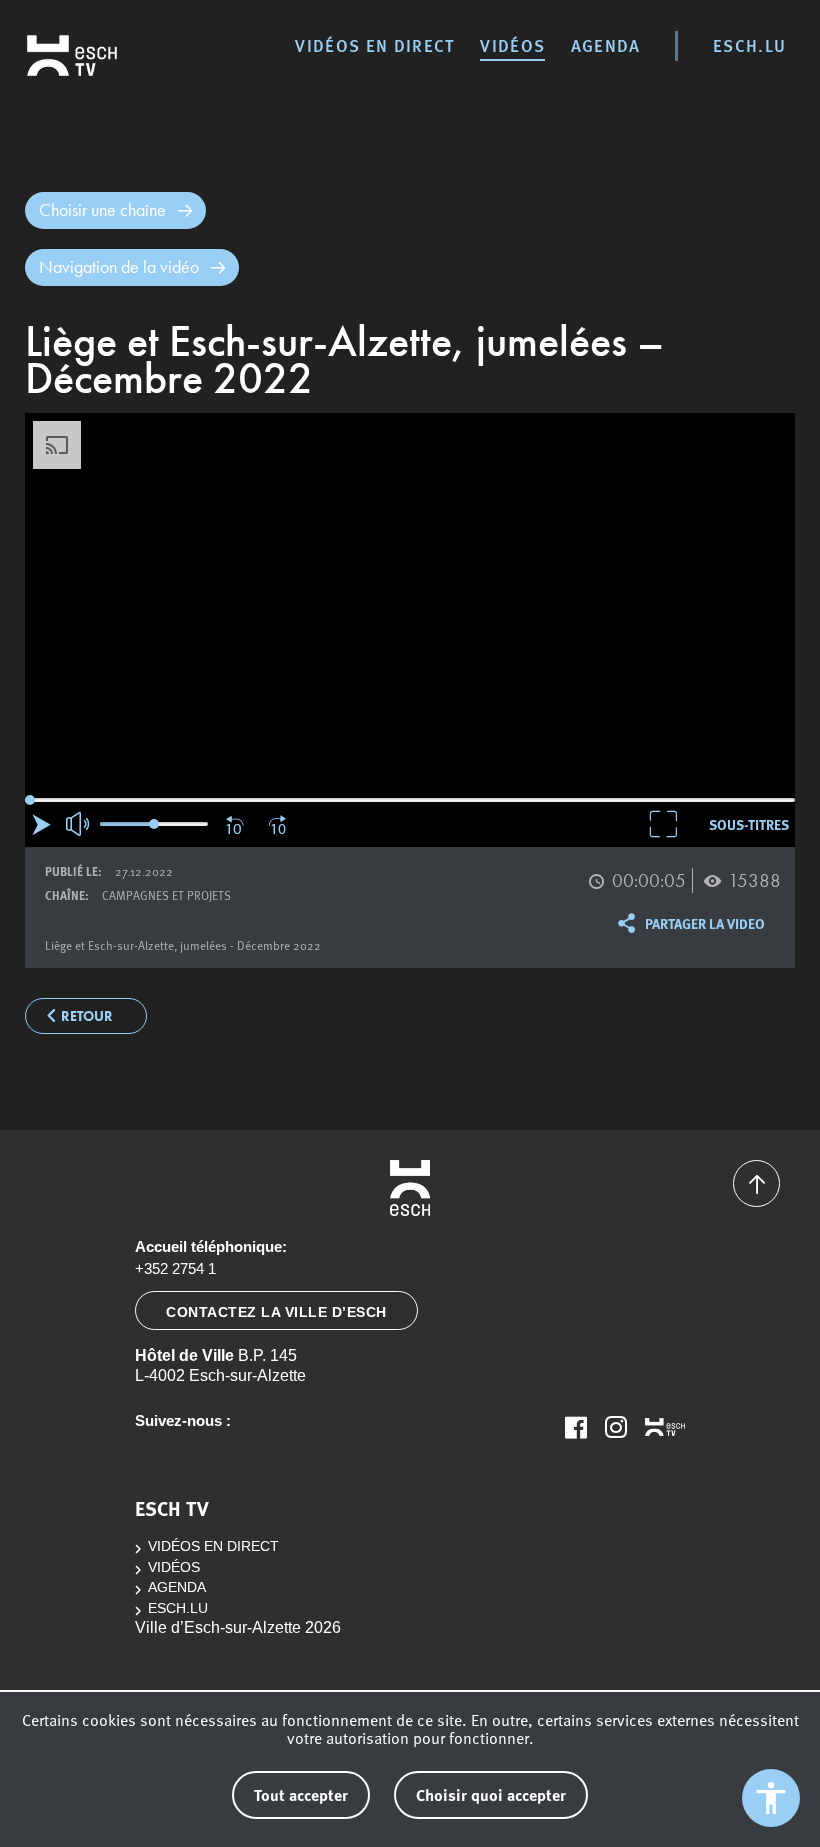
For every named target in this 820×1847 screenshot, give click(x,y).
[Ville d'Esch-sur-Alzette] (410, 1188)
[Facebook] (576, 1427)
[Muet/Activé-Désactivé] (79, 824)
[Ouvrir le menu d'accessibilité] (771, 1798)
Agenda (606, 45)
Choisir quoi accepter (491, 1794)
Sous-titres (749, 824)
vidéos (512, 45)
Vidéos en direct (374, 45)
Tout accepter (301, 1794)
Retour (87, 1016)
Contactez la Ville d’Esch (276, 1312)
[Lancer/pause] (41, 824)
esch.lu (749, 45)
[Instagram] (616, 1427)
